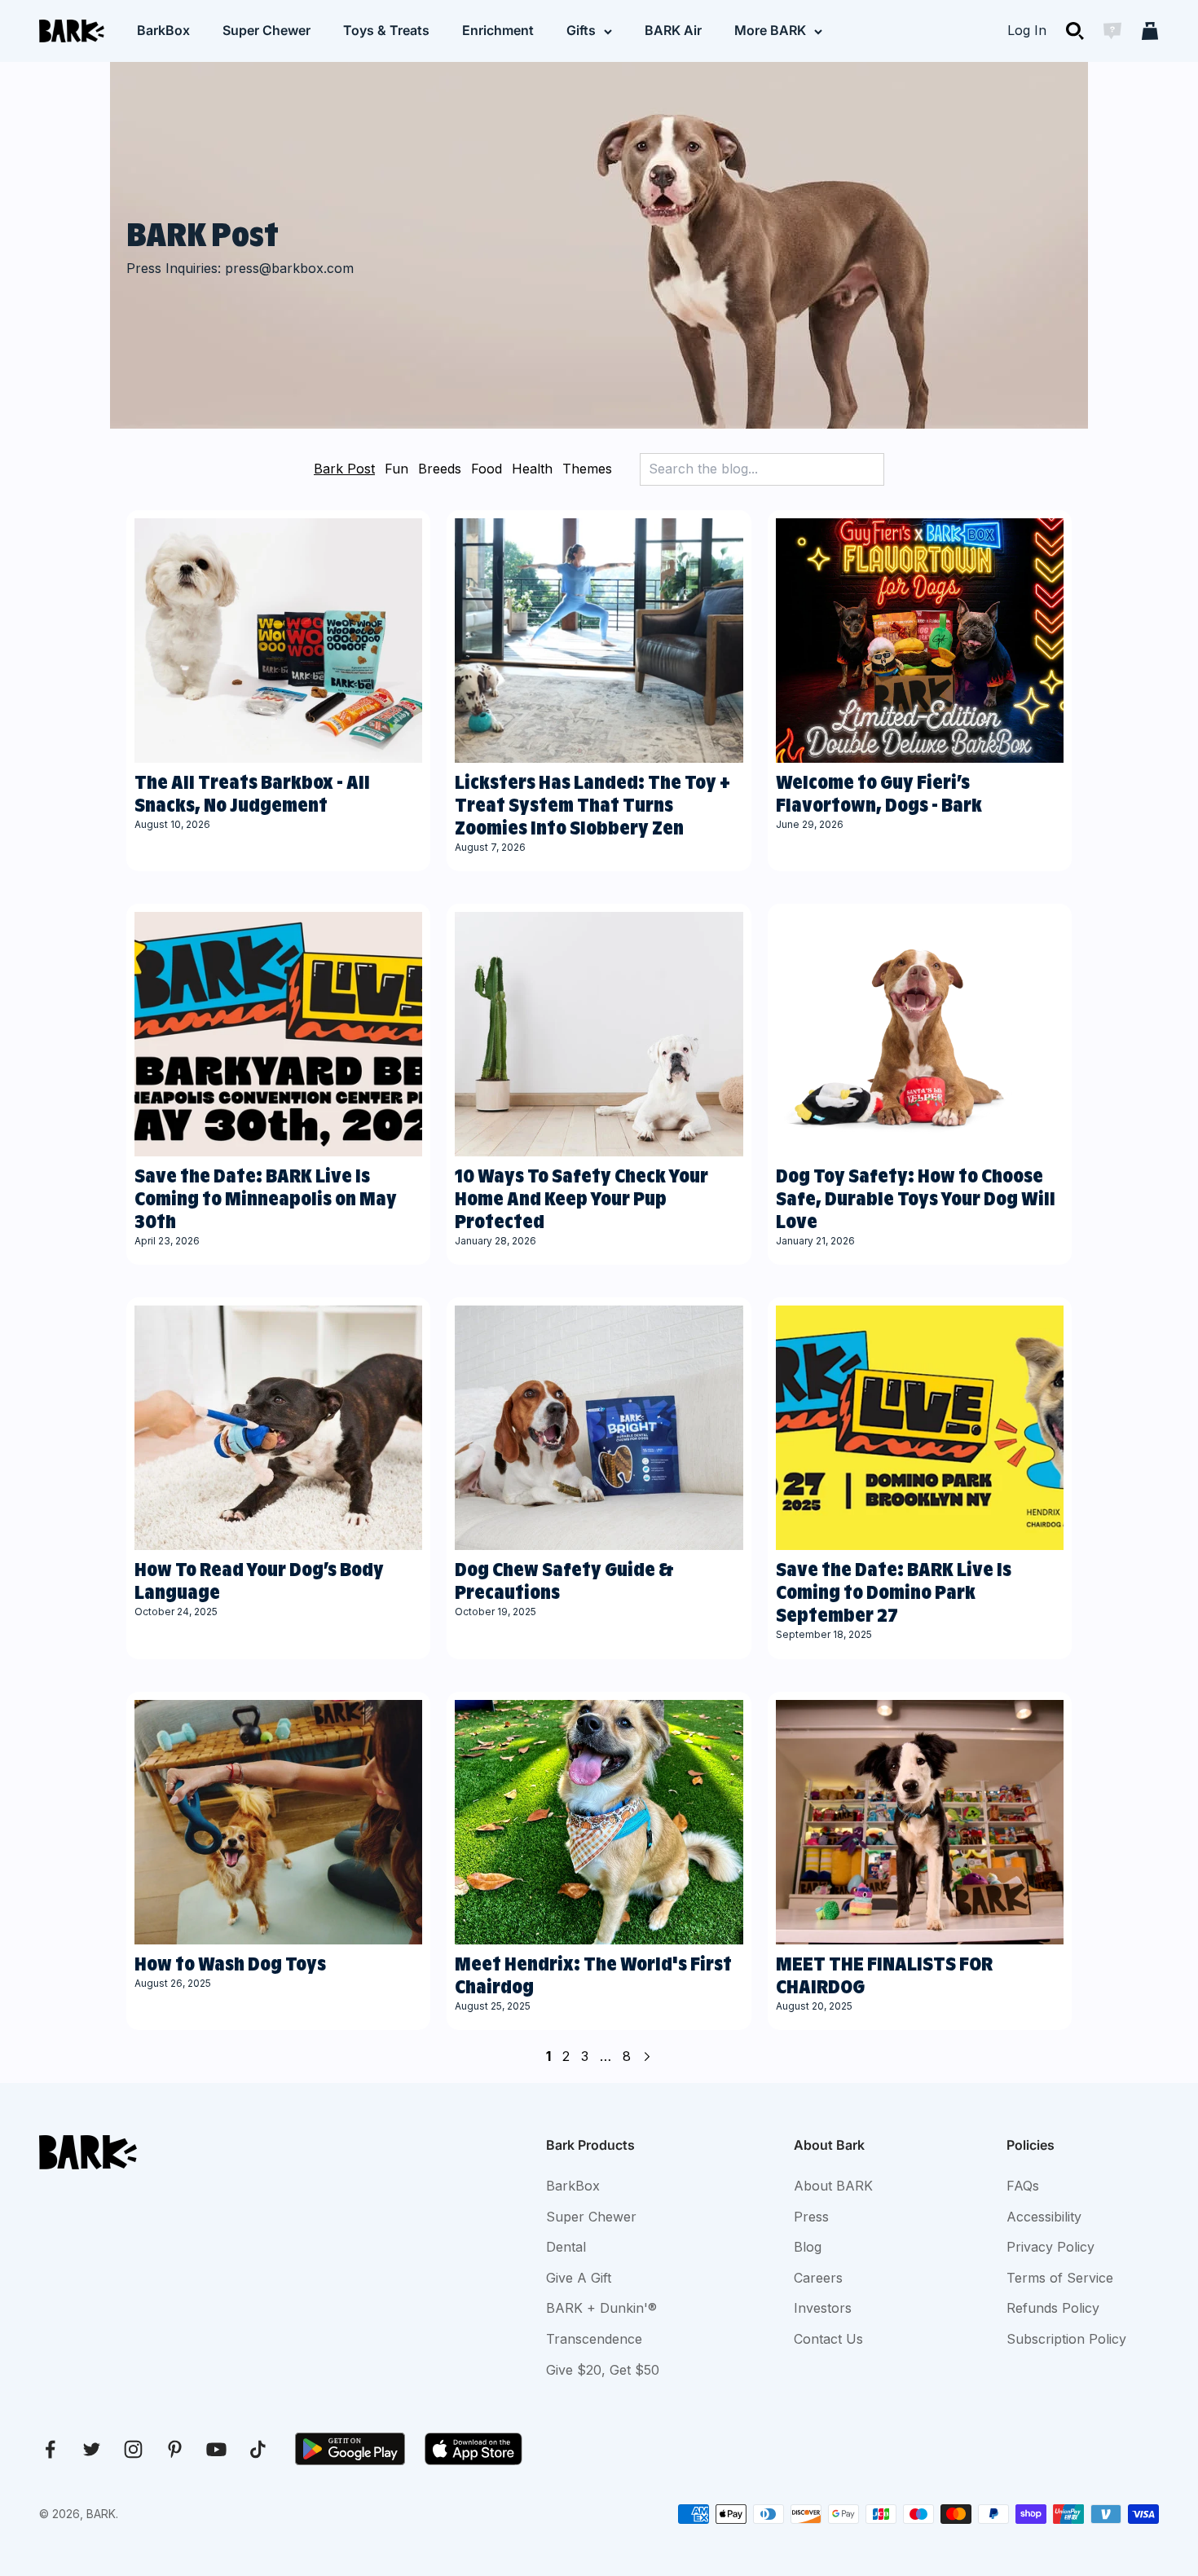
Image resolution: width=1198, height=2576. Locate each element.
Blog (808, 2247)
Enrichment (498, 30)
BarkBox (163, 30)
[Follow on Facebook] (50, 2449)
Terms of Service (1060, 2278)
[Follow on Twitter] (92, 2449)
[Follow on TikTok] (258, 2449)
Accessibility (1044, 2217)
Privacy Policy (1050, 2247)
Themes (587, 469)
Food (487, 469)
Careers (818, 2278)
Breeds (440, 469)
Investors (823, 2308)
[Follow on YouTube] (216, 2449)
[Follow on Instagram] (133, 2449)
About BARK (833, 2186)
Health (532, 469)
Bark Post (344, 469)
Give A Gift (579, 2278)
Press (811, 2217)
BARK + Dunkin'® (601, 2308)
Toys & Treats (386, 30)
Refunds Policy (1053, 2308)
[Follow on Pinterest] (175, 2449)
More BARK (770, 30)
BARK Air (673, 30)
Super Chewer (266, 30)
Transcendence (594, 2339)
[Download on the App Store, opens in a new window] (473, 2449)
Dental (566, 2247)
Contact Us (828, 2339)
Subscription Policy (1066, 2339)
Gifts (581, 30)
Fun (396, 469)
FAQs (1023, 2186)
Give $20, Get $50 (603, 2370)
